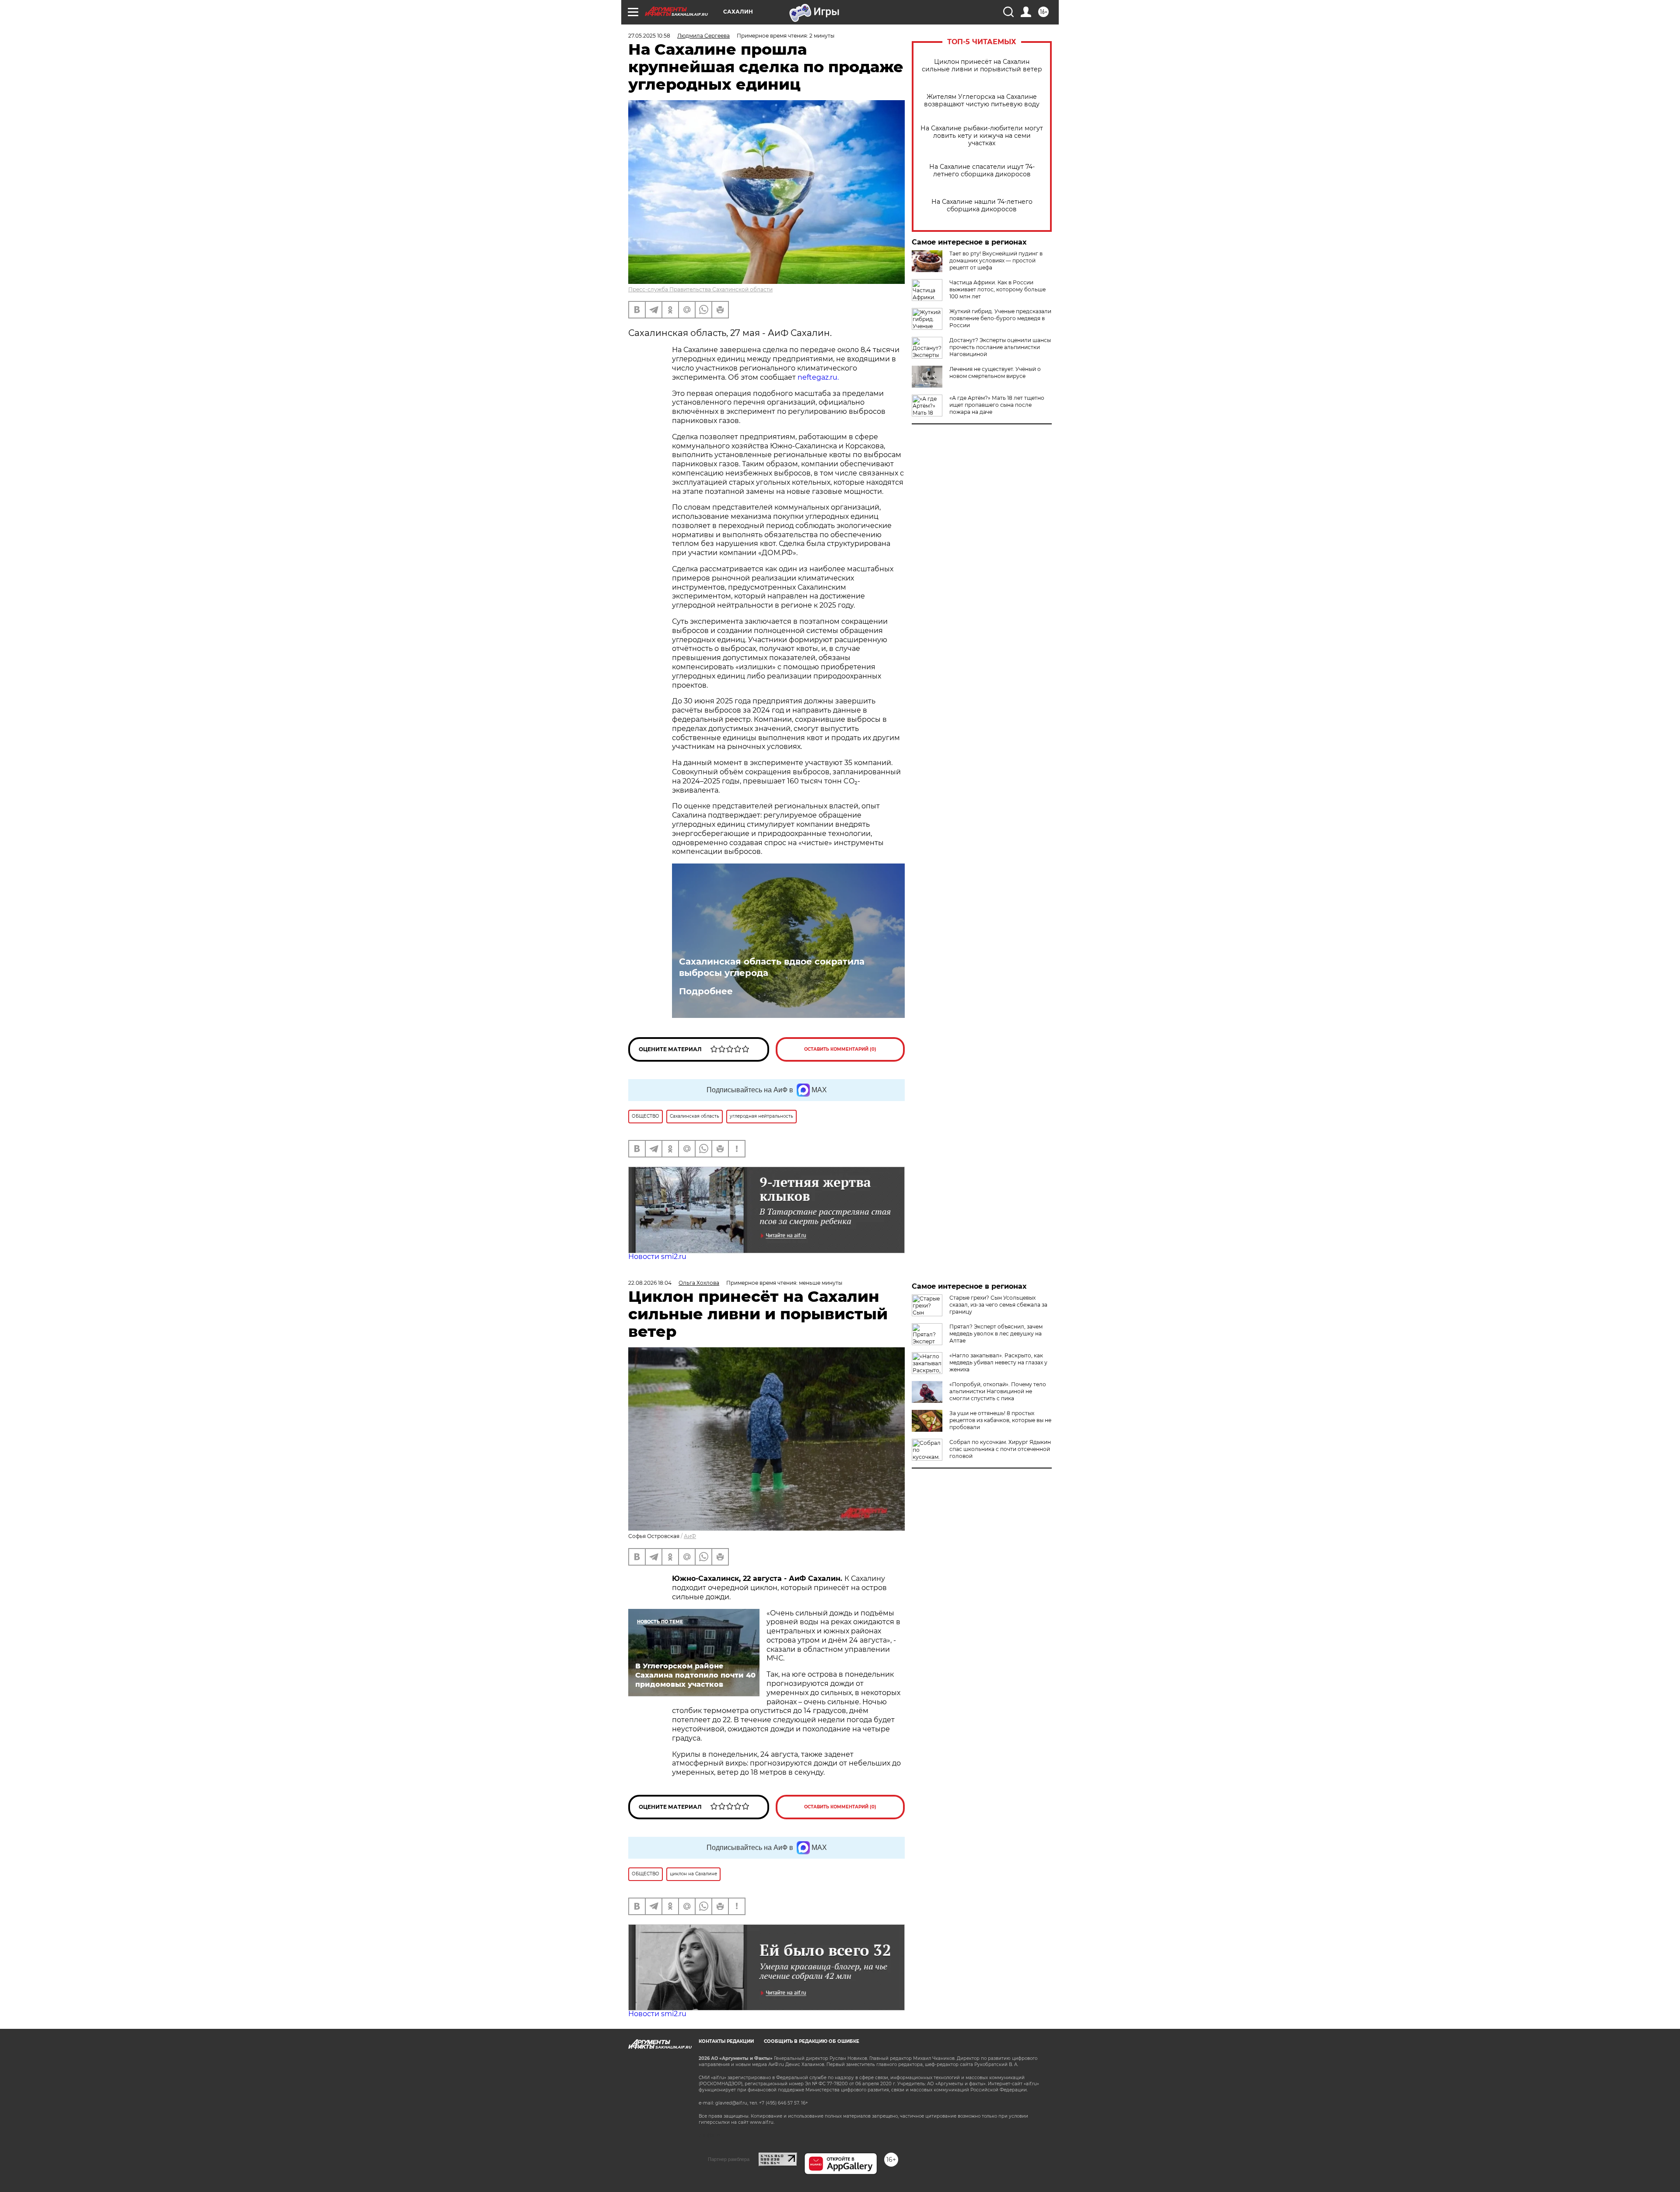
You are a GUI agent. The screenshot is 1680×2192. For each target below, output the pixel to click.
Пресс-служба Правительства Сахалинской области (700, 289)
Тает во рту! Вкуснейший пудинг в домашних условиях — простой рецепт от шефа (996, 260)
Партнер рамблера (729, 2159)
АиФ (690, 1536)
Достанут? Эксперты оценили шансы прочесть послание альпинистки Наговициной (1000, 347)
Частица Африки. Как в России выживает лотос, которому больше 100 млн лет (997, 289)
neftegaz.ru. (818, 377)
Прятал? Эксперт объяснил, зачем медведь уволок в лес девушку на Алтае (996, 1334)
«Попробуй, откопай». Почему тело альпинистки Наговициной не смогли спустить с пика (998, 1391)
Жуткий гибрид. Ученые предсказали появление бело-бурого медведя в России (1000, 318)
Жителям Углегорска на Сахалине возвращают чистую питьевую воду (982, 101)
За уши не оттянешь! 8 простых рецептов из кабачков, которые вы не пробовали (1000, 1420)
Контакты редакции (726, 2041)
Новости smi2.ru (657, 1257)
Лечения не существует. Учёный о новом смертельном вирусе (995, 372)
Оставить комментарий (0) (840, 1049)
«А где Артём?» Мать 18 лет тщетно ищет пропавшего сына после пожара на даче (997, 405)
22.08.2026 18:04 (650, 1283)
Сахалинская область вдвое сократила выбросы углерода (772, 967)
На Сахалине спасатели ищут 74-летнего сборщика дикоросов (982, 171)
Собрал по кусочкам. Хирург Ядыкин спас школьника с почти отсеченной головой (1000, 1449)
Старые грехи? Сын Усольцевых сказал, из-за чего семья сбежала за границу (998, 1305)
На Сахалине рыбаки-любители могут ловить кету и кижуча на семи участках (982, 136)
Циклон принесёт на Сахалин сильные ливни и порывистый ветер (982, 66)
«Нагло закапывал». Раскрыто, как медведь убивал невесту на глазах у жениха (998, 1362)
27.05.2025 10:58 (649, 36)
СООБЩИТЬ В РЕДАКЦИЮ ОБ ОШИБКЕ (812, 2041)
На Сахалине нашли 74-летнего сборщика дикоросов (982, 206)
